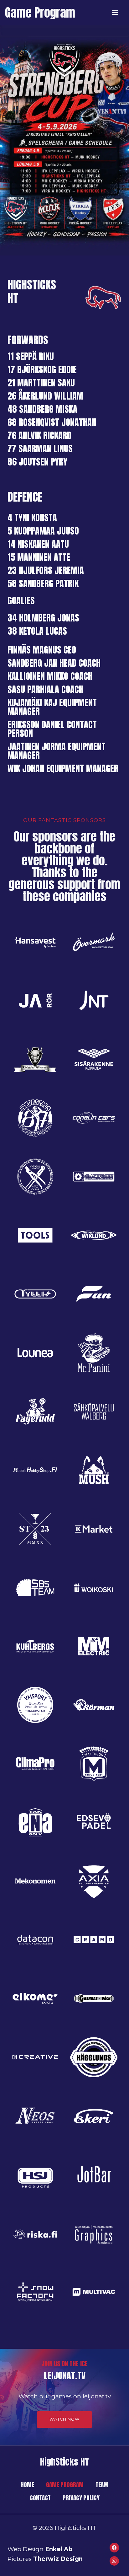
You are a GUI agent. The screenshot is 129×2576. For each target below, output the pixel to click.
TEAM (102, 2485)
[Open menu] (115, 12)
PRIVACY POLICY (81, 2498)
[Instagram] (114, 2561)
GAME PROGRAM (65, 2485)
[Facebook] (114, 2547)
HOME (27, 2485)
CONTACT (40, 2498)
